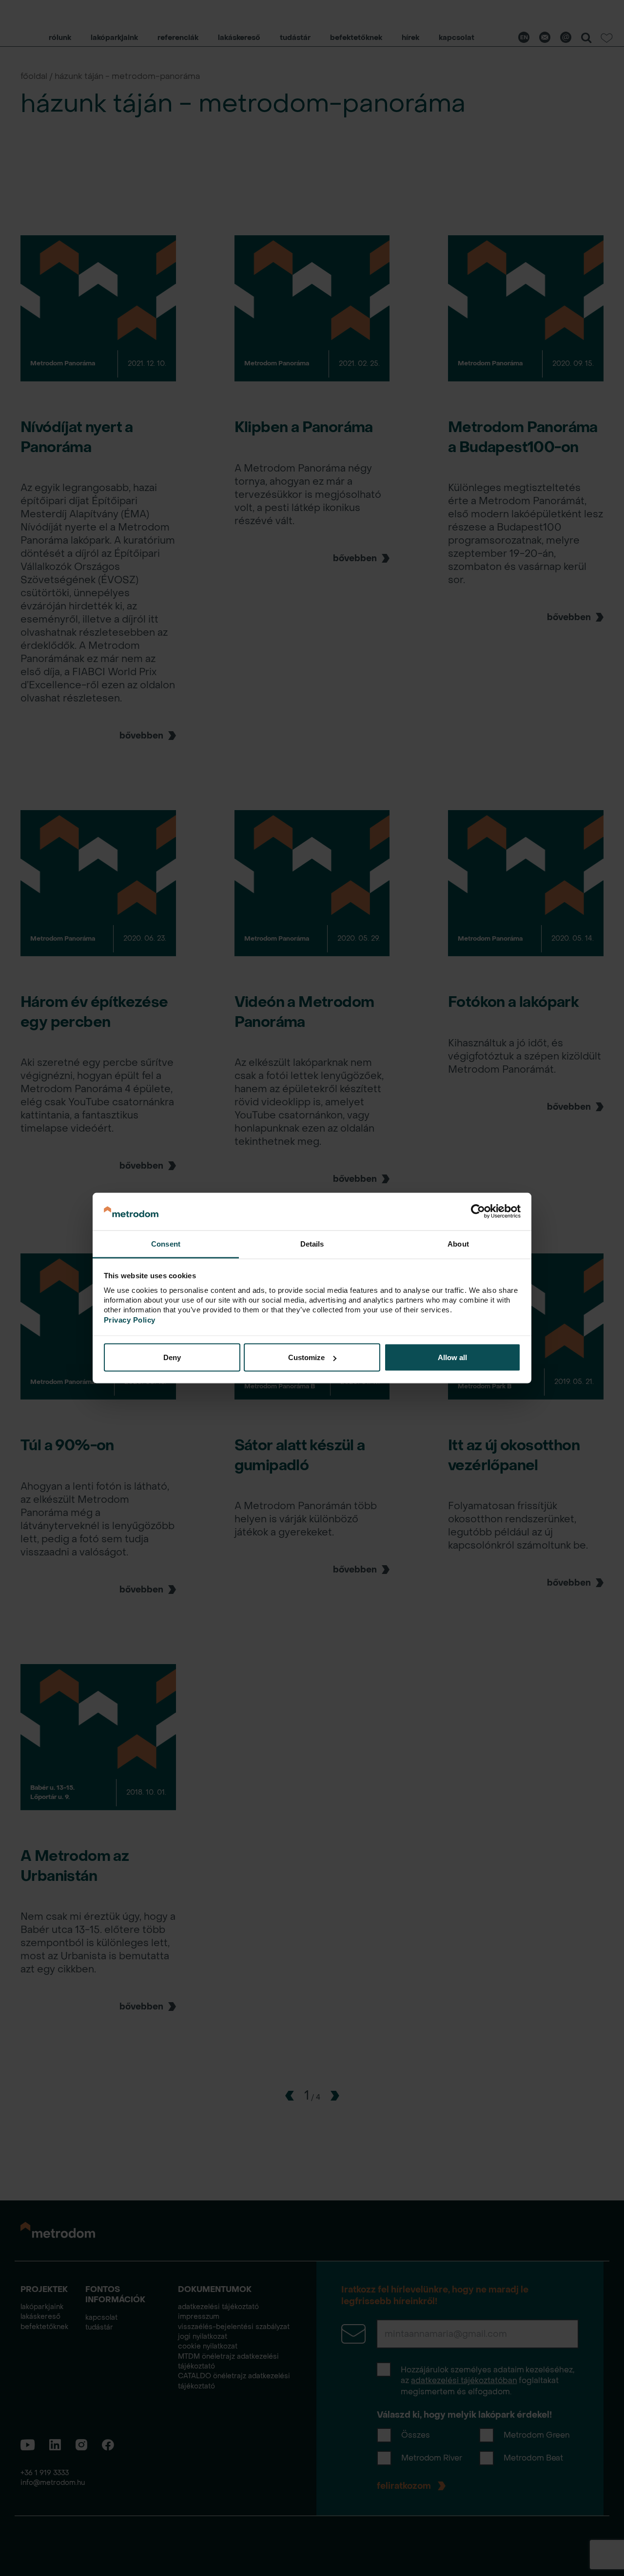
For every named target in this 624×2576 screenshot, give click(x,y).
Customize (306, 1357)
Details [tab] (312, 1243)
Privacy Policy (130, 1319)
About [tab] (458, 1243)
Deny (172, 1357)
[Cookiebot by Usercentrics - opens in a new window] (478, 1212)
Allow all (452, 1357)
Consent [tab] (166, 1243)
